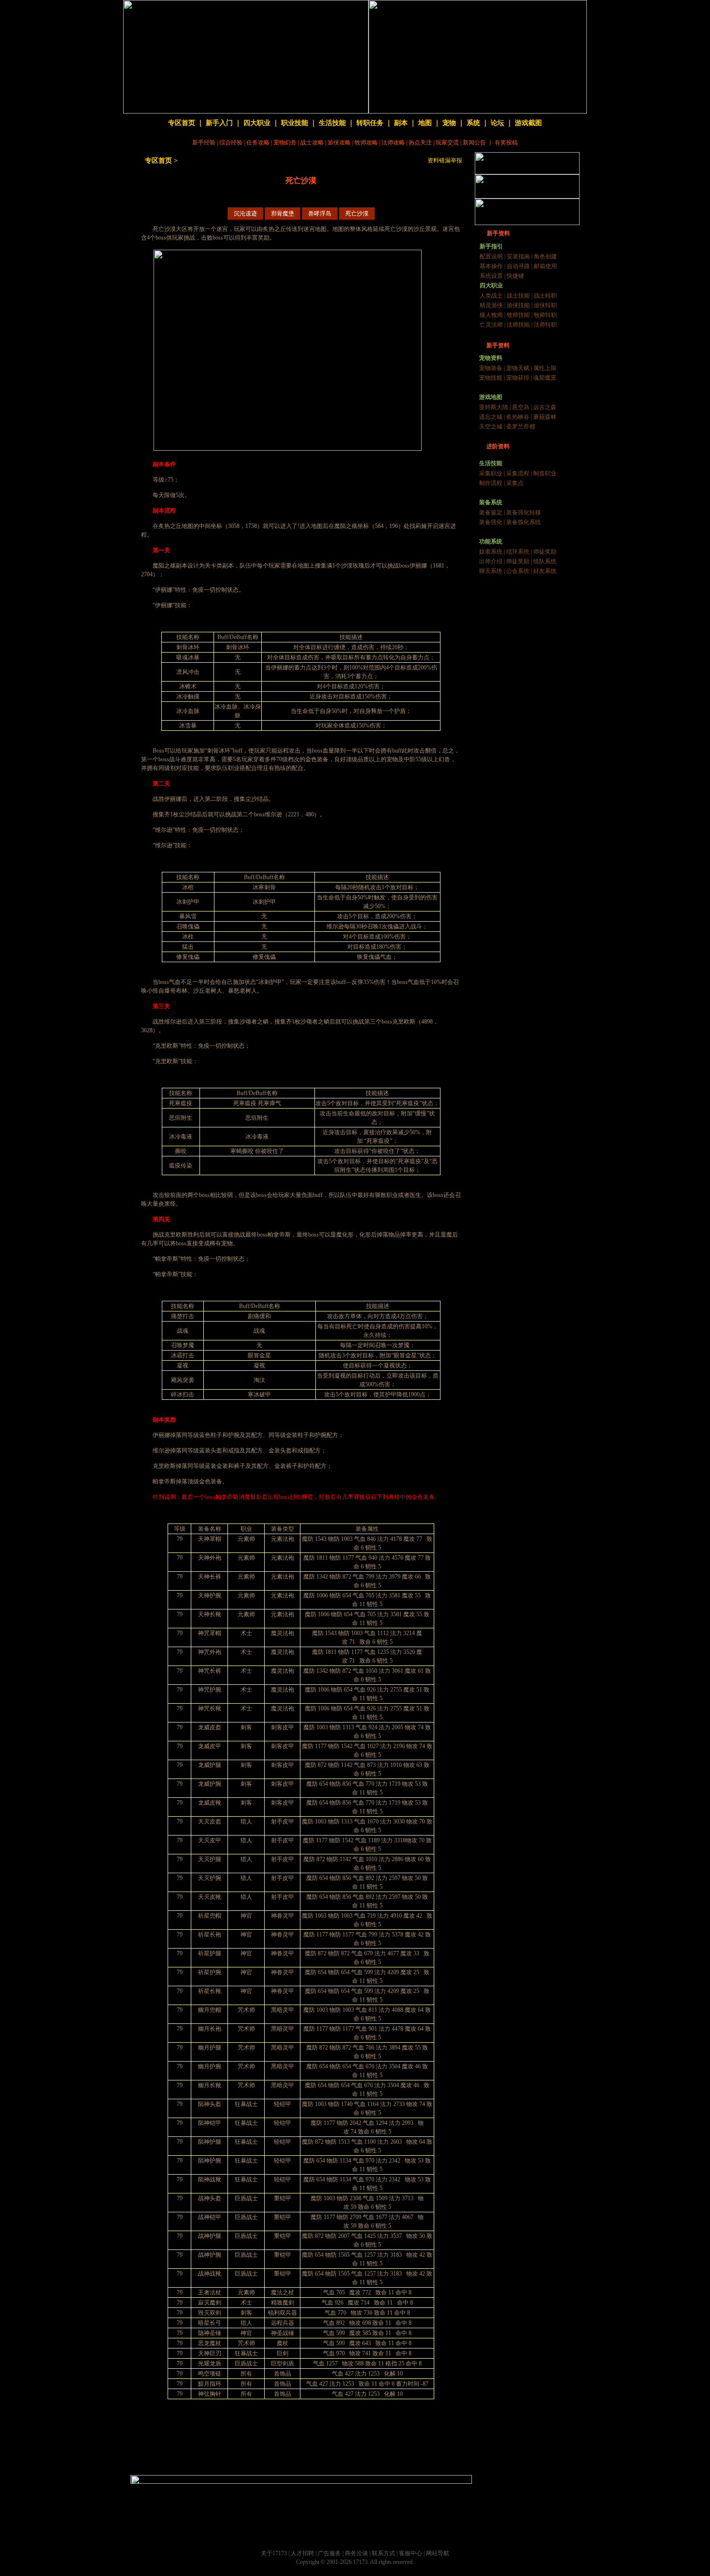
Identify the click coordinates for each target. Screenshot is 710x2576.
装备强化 (491, 522)
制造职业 (545, 473)
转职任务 (370, 123)
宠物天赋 (518, 368)
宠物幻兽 (285, 142)
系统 (473, 123)
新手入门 (219, 123)
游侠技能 (518, 305)
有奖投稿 (506, 142)
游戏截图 (528, 123)
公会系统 (518, 571)
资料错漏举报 (445, 160)
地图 (425, 123)
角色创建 (545, 256)
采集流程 (518, 473)
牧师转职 (545, 315)
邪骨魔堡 (283, 213)
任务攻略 (258, 142)
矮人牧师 (491, 315)
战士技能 (518, 296)
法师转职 (545, 325)
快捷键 (515, 276)
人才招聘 (302, 2553)
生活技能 (332, 123)
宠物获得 (518, 378)
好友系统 (545, 571)
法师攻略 (393, 142)
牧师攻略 (366, 142)
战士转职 (545, 296)
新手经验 (204, 142)
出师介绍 (491, 561)
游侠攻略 (339, 142)
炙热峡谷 (518, 417)
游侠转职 (545, 305)
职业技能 (295, 123)
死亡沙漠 (357, 213)
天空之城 (491, 427)
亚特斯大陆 (494, 407)
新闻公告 (474, 142)
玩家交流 (447, 142)
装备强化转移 (524, 512)
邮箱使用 (545, 266)
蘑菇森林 (545, 417)
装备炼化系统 (524, 522)
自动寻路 (518, 266)
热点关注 (420, 142)
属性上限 (545, 368)
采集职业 (491, 473)
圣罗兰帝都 (521, 427)
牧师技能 (518, 315)
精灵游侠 (491, 305)
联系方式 (383, 2553)
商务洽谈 (356, 2553)
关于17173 (274, 2553)
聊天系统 (491, 571)
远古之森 (545, 407)
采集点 (515, 483)
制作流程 (491, 483)
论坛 (497, 123)
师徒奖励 (545, 552)
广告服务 (329, 2553)
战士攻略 (312, 142)
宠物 (449, 123)
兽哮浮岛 (320, 213)
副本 (401, 123)
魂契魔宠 (545, 378)
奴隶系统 (491, 552)
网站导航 (438, 2553)
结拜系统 (518, 552)
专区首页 (182, 123)
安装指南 (518, 256)
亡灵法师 (491, 325)
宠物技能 (491, 378)
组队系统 (545, 561)
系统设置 (491, 276)
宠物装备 (491, 368)
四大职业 (257, 123)
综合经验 (231, 142)
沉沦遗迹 (245, 213)
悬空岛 (521, 407)
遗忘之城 (491, 417)
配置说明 (491, 256)
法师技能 (518, 325)
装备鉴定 (491, 512)
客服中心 (411, 2553)
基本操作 (491, 266)
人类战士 (491, 296)
